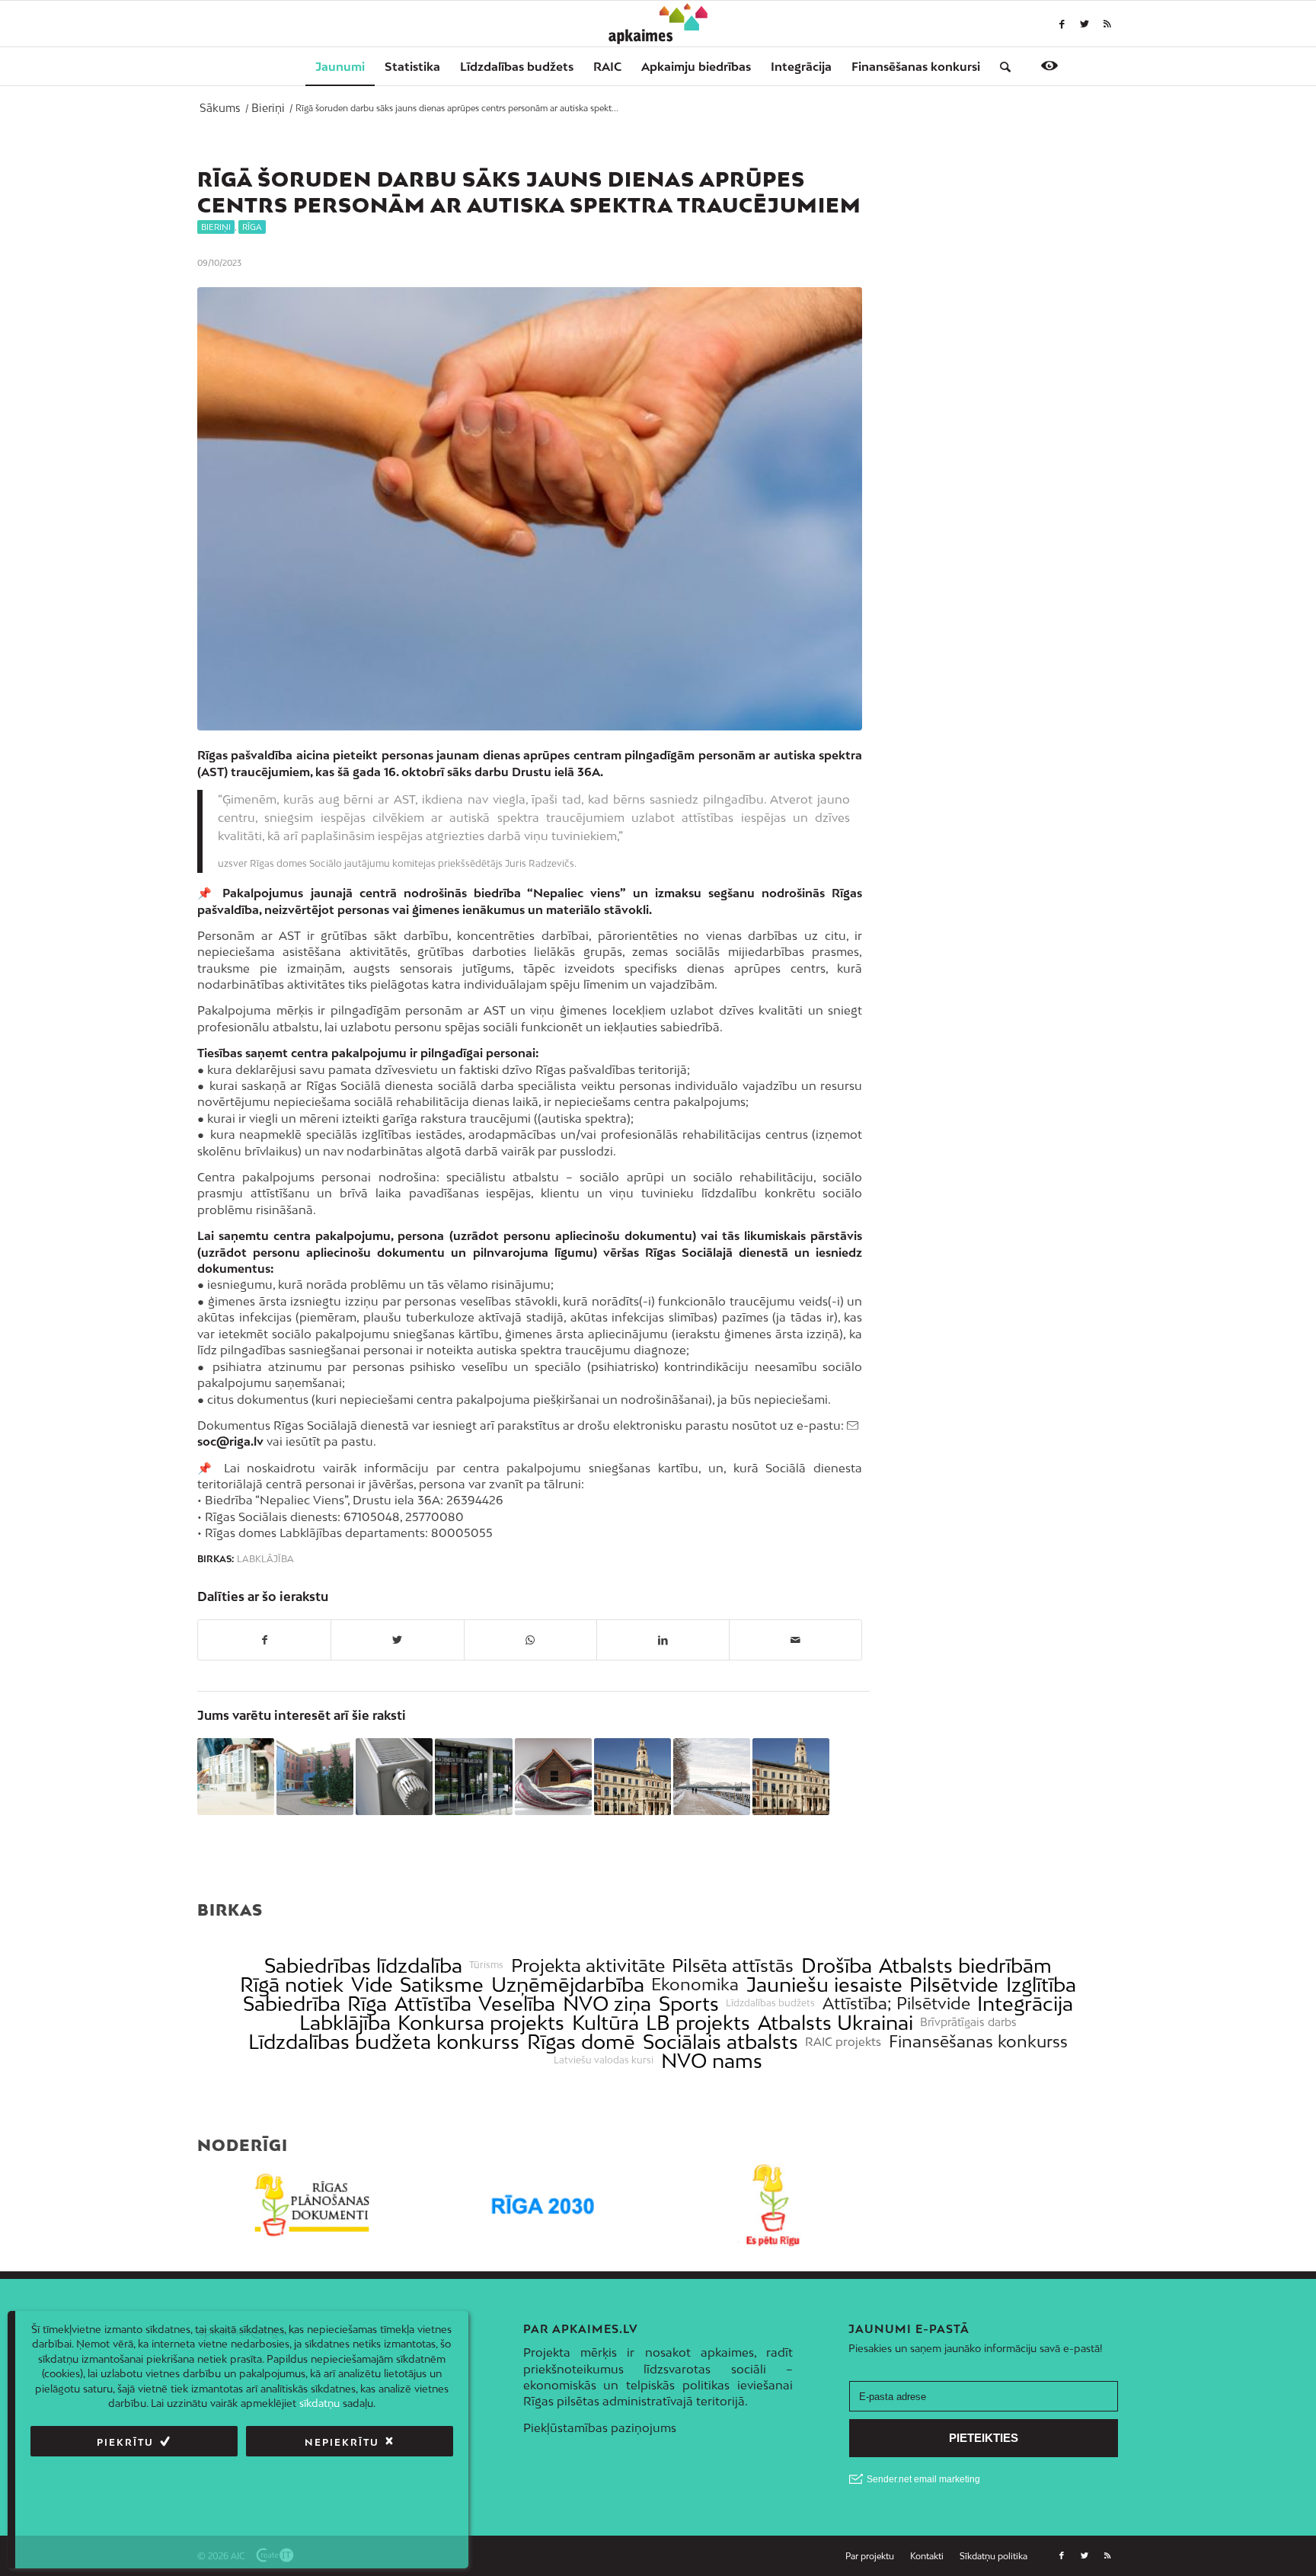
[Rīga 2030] (543, 2205)
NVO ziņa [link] (607, 2004)
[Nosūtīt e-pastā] (795, 1640)
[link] (916, 66)
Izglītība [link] (1041, 1985)
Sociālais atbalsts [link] (720, 2042)
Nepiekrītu (342, 2442)
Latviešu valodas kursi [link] (604, 2060)
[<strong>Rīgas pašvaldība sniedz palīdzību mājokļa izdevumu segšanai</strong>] (553, 1777)
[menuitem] (340, 66)
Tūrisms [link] (486, 1965)
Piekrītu (125, 2442)
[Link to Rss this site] (1107, 24)
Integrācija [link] (1025, 2004)
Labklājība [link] (345, 2023)
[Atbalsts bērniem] (530, 509)
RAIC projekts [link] (843, 2042)
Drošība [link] (837, 1966)
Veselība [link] (517, 2004)
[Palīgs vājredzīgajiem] (1049, 66)
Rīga (252, 227)
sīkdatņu (319, 2403)
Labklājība (265, 1559)
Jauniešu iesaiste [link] (824, 1985)
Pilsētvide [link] (954, 1985)
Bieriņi (216, 227)
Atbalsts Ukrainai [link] (835, 2023)
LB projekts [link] (698, 2023)
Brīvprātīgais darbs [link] (968, 2022)
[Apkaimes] (658, 24)
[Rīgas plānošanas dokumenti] (313, 2205)
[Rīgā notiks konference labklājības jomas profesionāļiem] (632, 1777)
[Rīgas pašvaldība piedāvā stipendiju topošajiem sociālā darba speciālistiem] (791, 1777)
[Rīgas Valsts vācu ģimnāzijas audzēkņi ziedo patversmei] (315, 1777)
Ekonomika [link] (695, 1985)
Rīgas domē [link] (581, 2042)
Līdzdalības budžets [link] (770, 2003)
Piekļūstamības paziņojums (600, 2427)
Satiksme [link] (442, 1985)
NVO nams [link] (712, 2061)
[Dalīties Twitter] (397, 1640)
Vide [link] (372, 1985)
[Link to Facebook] (1062, 24)
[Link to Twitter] (1084, 24)
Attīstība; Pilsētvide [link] (896, 2004)
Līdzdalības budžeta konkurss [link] (384, 2042)
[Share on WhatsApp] (530, 1640)
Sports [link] (689, 2004)
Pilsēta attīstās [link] (733, 1966)
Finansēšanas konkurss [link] (978, 2042)
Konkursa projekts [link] (481, 2023)
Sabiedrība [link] (292, 2004)
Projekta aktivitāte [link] (588, 1966)
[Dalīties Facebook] (264, 1640)
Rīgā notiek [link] (292, 1985)
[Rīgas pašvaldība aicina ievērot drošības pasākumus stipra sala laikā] (712, 1777)
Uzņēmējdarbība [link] (568, 1985)
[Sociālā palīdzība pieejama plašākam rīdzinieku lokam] (473, 1777)
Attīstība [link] (433, 2004)
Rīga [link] (367, 2004)
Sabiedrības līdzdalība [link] (363, 1966)
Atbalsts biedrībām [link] (965, 1966)
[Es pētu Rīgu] (773, 2205)
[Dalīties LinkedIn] (663, 1640)
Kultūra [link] (605, 2023)
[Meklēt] (1000, 66)
